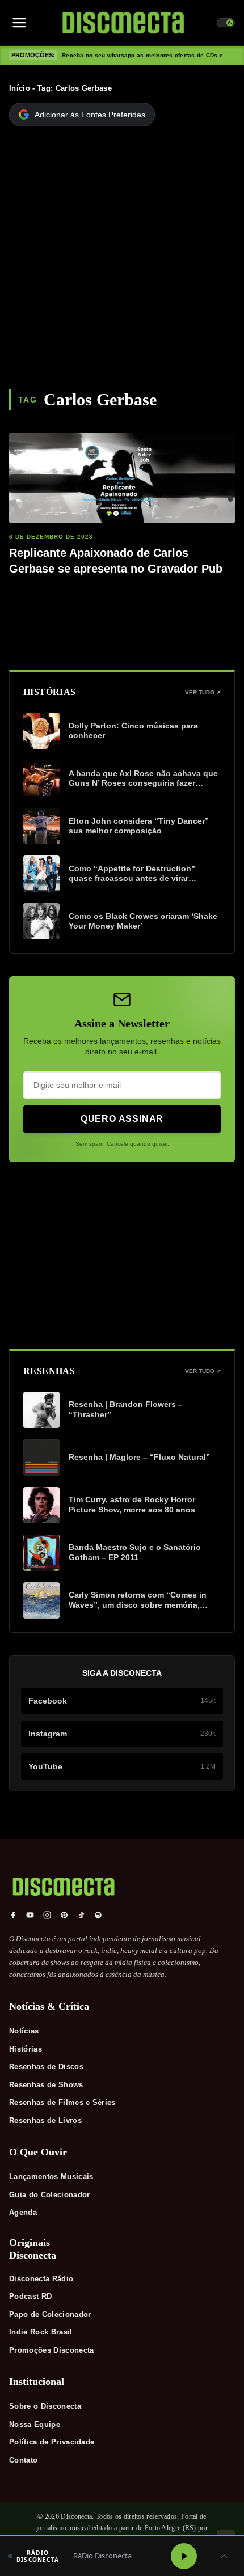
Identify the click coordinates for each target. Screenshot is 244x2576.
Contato (23, 2460)
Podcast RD (30, 2296)
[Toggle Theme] (226, 23)
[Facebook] (13, 1915)
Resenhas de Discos (46, 2067)
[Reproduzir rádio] (184, 2556)
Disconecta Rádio (41, 2279)
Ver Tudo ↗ (203, 692)
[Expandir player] (224, 2556)
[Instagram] (47, 1915)
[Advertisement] (122, 262)
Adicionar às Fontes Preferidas (90, 115)
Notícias (24, 2031)
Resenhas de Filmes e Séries (62, 2102)
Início (20, 88)
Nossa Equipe (35, 2424)
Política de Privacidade (52, 2442)
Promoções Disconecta (52, 2350)
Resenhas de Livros (45, 2120)
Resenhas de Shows (46, 2085)
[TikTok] (81, 1915)
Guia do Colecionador (50, 2195)
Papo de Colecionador (50, 2314)
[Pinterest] (64, 1915)
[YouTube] (30, 1915)
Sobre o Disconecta (45, 2406)
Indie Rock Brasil (41, 2332)
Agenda (23, 2212)
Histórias (26, 2049)
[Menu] (19, 23)
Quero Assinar (122, 1119)
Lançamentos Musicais (51, 2177)
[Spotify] (98, 1915)
